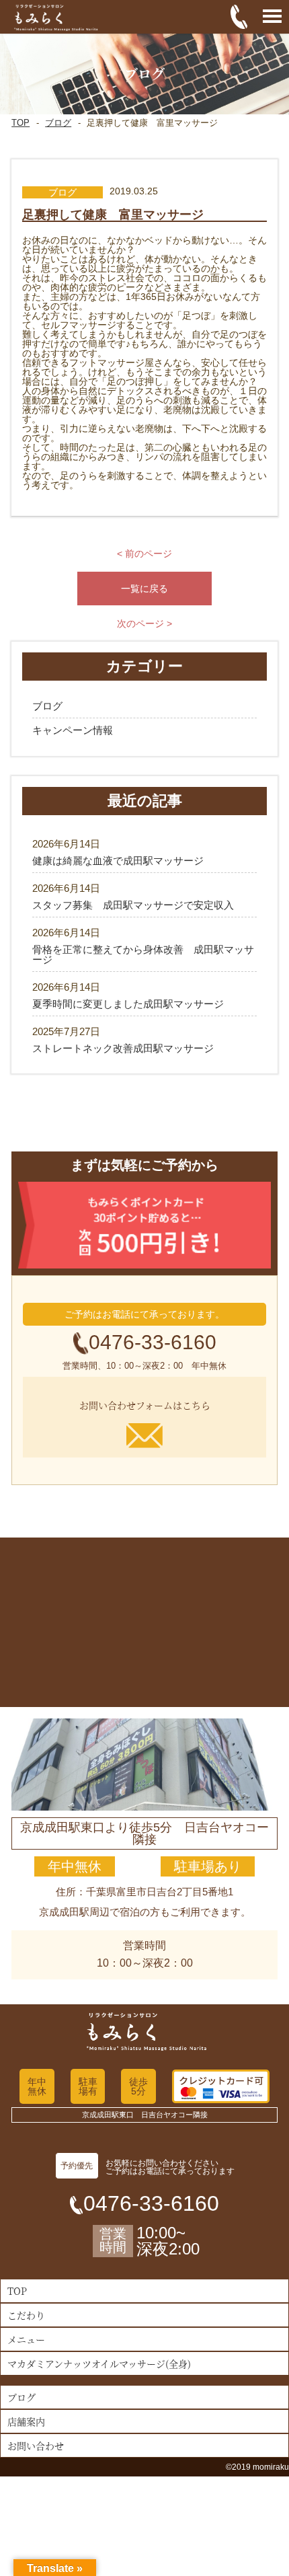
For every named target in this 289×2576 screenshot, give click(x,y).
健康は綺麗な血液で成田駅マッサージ (118, 861)
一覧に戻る (144, 589)
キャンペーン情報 (73, 730)
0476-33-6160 (153, 1342)
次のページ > (144, 623)
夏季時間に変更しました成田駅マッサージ (128, 1004)
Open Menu (272, 17)
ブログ (58, 123)
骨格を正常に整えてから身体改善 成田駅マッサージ (143, 954)
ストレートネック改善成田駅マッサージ (123, 1048)
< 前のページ (144, 554)
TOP (20, 123)
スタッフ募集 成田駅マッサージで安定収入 (133, 905)
